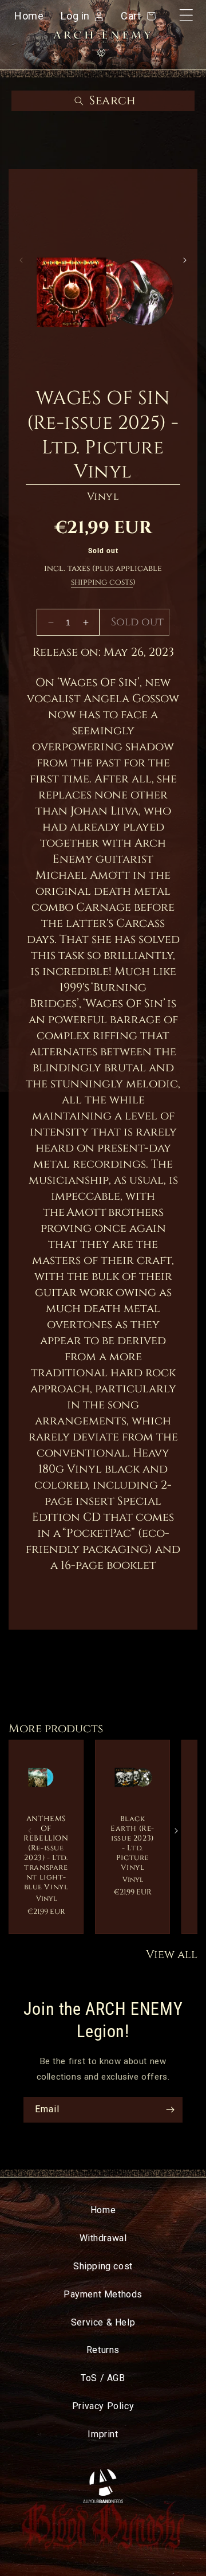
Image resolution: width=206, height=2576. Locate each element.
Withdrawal (103, 2238)
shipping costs (102, 582)
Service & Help (103, 2322)
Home (29, 16)
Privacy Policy (103, 2406)
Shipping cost (103, 2266)
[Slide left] (21, 260)
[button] (103, 101)
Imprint (103, 2434)
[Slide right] (185, 260)
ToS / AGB (103, 2378)
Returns (103, 2350)
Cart (136, 16)
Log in (75, 17)
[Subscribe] (170, 2110)
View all (172, 1954)
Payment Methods (103, 2294)
